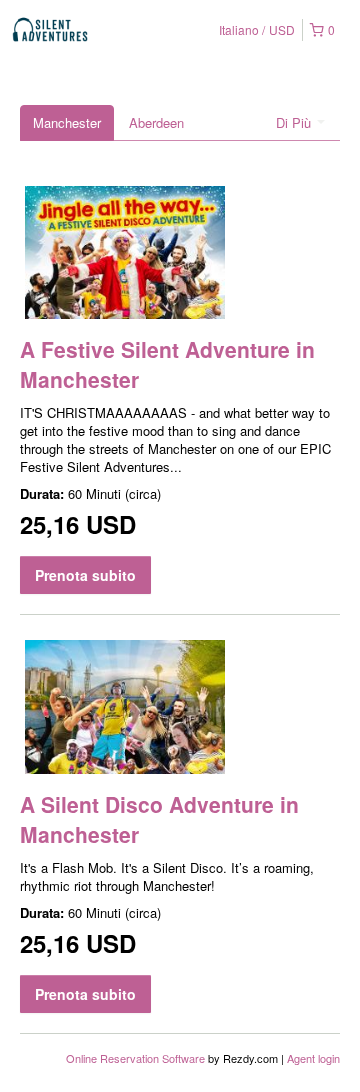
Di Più (295, 122)
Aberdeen (156, 122)
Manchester (67, 122)
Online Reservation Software (135, 1058)
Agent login (313, 1058)
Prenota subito (85, 575)
